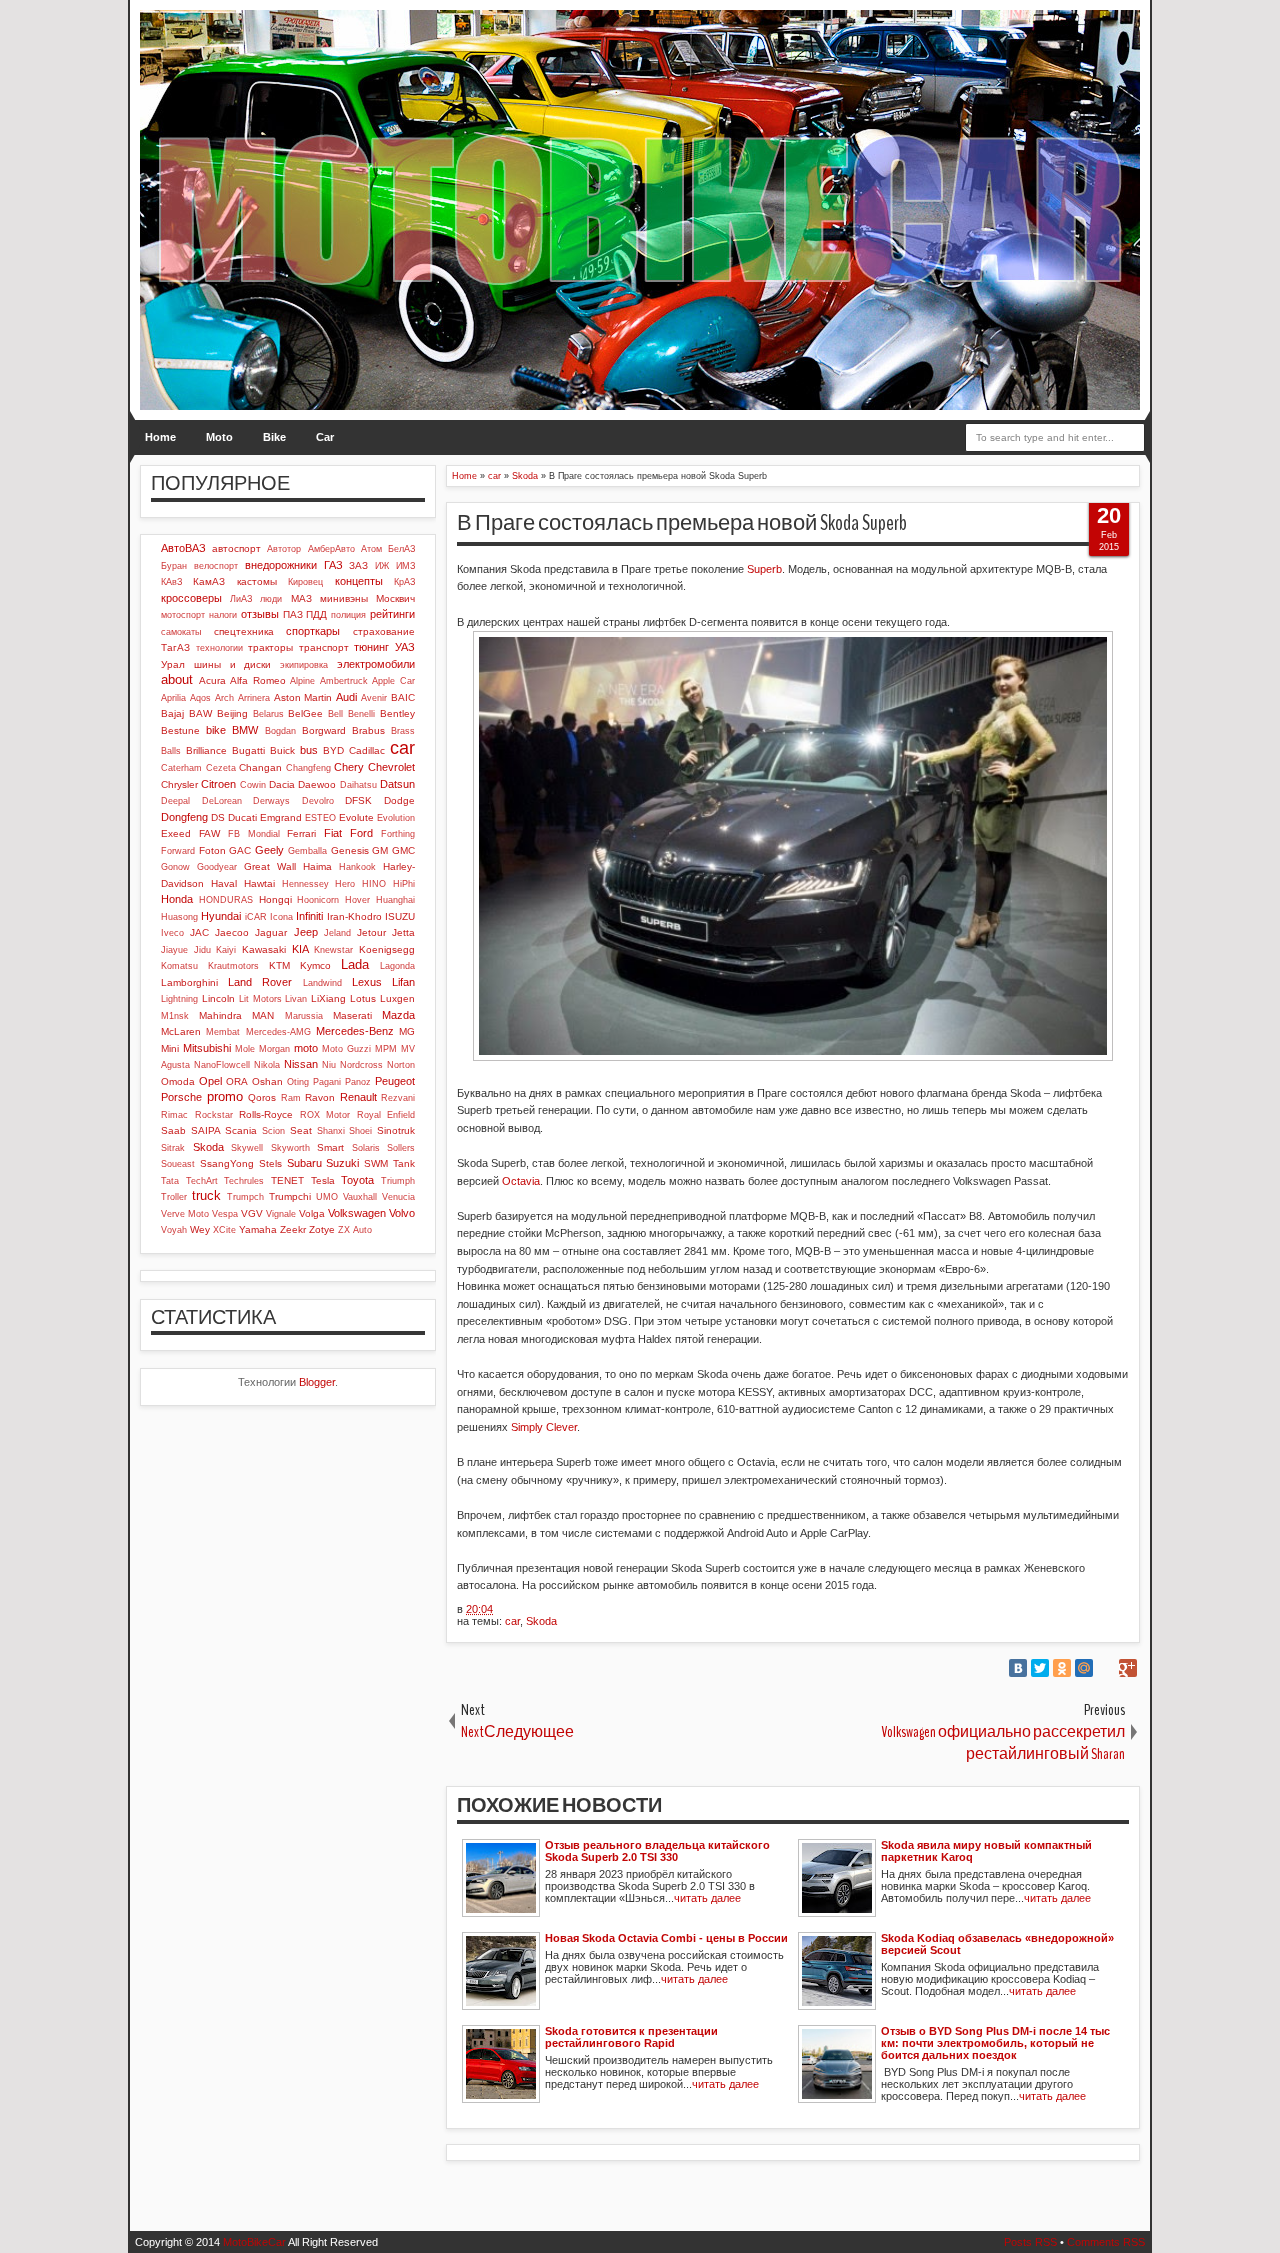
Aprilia (173, 698)
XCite (224, 1230)
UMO (327, 1197)
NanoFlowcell (222, 1065)
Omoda (178, 1081)
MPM (386, 1049)
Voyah (174, 1230)
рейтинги (392, 614)
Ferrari (301, 833)
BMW (245, 730)
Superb (764, 569)
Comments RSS (1106, 2242)
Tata (170, 1181)
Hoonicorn (318, 900)
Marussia (304, 1016)
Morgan (274, 1049)
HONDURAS (226, 900)
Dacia (282, 784)
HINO (374, 884)
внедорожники (281, 565)
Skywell (247, 1148)
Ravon (320, 1097)
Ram (291, 1098)
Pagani (327, 1082)
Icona (281, 917)
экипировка (304, 665)
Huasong (179, 917)
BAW (200, 713)
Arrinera (254, 698)
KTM (279, 965)
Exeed (176, 833)
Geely (269, 850)
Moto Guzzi (346, 1049)
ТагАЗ (175, 647)
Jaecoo (232, 932)
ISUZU (400, 916)
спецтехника (244, 631)
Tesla (323, 1180)
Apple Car (393, 681)
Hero (345, 884)
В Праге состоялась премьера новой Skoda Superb (682, 523)
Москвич (395, 598)
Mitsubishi (207, 1048)
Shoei (360, 1131)
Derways (271, 801)
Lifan (403, 982)
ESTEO (320, 818)
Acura (212, 680)
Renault (358, 1097)
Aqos (200, 698)
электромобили (376, 664)
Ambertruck (344, 681)
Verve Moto (185, 1214)
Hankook (357, 867)
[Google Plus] (1128, 1668)
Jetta (403, 932)
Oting (298, 1082)
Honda (177, 899)
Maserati (352, 1015)
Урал (173, 664)
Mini (170, 1048)
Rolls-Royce (266, 1114)
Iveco (172, 933)
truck (206, 1195)
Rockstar (214, 1115)
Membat (223, 1032)
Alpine (302, 681)
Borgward (324, 730)
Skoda (541, 1621)
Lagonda (397, 966)
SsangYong (227, 1163)
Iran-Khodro (354, 916)
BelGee (305, 713)
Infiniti (309, 916)
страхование (384, 631)
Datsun (397, 784)
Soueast (178, 1164)
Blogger (317, 1382)
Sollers (401, 1148)
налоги (223, 615)
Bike (274, 437)
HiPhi (404, 884)
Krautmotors (233, 966)
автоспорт (236, 548)
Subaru (304, 1163)
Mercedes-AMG (278, 1032)
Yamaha (258, 1229)
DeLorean (222, 801)
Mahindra (220, 1015)
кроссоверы (191, 598)
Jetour (371, 932)
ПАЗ (293, 614)
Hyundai (221, 916)
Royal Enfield (386, 1115)
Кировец (305, 582)
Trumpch (245, 1197)
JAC (199, 932)
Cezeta (221, 768)
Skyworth (290, 1148)
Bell (335, 714)
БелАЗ (401, 549)
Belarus (268, 714)
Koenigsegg (387, 949)
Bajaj (172, 713)
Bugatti (248, 750)
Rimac (174, 1115)
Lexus (367, 982)
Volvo (402, 1213)
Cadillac (367, 750)
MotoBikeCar (254, 2242)
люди (271, 599)
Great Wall (270, 866)
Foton (212, 850)
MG (407, 1031)
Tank (404, 1163)
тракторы (270, 647)
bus (309, 750)
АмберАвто (331, 549)
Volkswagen (357, 1213)
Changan (260, 767)
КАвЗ (171, 582)
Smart (330, 1147)
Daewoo (317, 784)
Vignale (281, 1214)
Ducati (242, 817)
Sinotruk (396, 1130)
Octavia (521, 1181)
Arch (224, 698)
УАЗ (405, 647)
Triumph (398, 1181)
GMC (403, 850)
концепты (359, 581)
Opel (210, 1081)
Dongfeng (184, 817)
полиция (348, 615)
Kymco (315, 965)
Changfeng (308, 768)
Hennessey (305, 884)
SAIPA (206, 1130)
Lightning (179, 999)
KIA (300, 949)
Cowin (253, 785)
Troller (174, 1197)
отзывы (260, 614)
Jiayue (174, 950)
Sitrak (173, 1148)
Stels (270, 1163)
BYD (333, 750)
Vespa (225, 1214)
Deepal (175, 801)
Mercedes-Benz (355, 1031)
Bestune (180, 730)
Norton (401, 1065)
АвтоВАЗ (183, 548)
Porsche (181, 1097)
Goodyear (217, 867)
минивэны (344, 598)
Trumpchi (290, 1196)
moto (306, 1048)
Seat (301, 1130)
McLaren (181, 1031)
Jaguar (271, 932)
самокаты (181, 632)
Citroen (218, 784)
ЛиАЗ (241, 599)
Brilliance (206, 750)
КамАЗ (209, 581)
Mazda (398, 1015)
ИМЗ (405, 566)
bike (216, 730)
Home (160, 437)
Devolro (318, 801)
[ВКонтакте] (1018, 1668)
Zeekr (293, 1229)
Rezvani (398, 1098)
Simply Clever (544, 1427)
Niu (329, 1065)
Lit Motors (260, 999)
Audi (346, 697)
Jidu (202, 950)
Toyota (357, 1180)
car (512, 1621)
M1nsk (175, 1016)
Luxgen (397, 998)
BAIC (403, 697)
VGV (252, 1213)
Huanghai (395, 900)
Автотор (284, 549)
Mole (245, 1049)
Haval (224, 883)
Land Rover (260, 982)
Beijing (232, 713)
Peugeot (395, 1081)
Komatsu (179, 966)
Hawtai (259, 883)
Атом (371, 549)
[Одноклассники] (1062, 1668)
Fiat (333, 833)
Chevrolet (391, 767)
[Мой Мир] (1084, 1668)
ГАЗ (333, 565)
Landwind (322, 983)
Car (325, 437)
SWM (376, 1163)
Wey (200, 1229)
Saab (173, 1130)
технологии (219, 648)
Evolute (356, 817)
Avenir (374, 698)
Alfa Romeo (258, 680)
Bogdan (280, 731)
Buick (282, 750)
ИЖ (382, 566)
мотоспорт (183, 615)
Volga (312, 1213)
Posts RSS (1030, 2242)
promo (225, 1096)
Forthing (398, 834)
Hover (357, 900)
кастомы (257, 581)
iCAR (256, 917)
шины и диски (233, 664)
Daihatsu (358, 785)
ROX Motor (325, 1115)
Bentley (397, 713)
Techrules (244, 1181)
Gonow (175, 867)
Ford (361, 833)
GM (380, 850)
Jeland (337, 933)
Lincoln (218, 998)
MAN (263, 1015)
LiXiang (328, 998)
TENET (287, 1180)
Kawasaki (264, 949)
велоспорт (216, 566)
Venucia (398, 1197)
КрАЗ (404, 582)
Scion (273, 1131)
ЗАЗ (358, 565)
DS (218, 817)
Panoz (358, 1082)
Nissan (301, 1064)
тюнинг (371, 647)
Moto (219, 437)
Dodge (399, 800)
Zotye (322, 1229)
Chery (349, 767)
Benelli (361, 714)
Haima (317, 866)
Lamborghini (189, 982)
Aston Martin (303, 697)
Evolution (396, 818)
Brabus (368, 730)
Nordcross (361, 1065)
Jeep (306, 932)
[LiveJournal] (1106, 1668)
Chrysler (179, 784)
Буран (174, 566)
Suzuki (342, 1163)
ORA (237, 1081)
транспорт (324, 647)
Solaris (366, 1148)
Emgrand (281, 817)
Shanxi (331, 1131)
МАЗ (301, 598)
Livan (296, 999)
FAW (209, 833)
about (177, 679)
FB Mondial (254, 834)
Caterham (181, 768)
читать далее (707, 1898)
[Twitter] (1040, 1668)
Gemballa (307, 851)
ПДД (316, 614)
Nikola (267, 1065)
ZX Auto (355, 1230)
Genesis (350, 850)
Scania (241, 1130)
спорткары (313, 631)
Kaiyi (226, 950)
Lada (355, 964)
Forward (178, 851)
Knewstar (333, 950)
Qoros (262, 1097)
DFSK (358, 800)
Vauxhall (360, 1197)
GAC (240, 850)
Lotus (363, 998)
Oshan (267, 1081)
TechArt (202, 1181)
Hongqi (275, 899)
